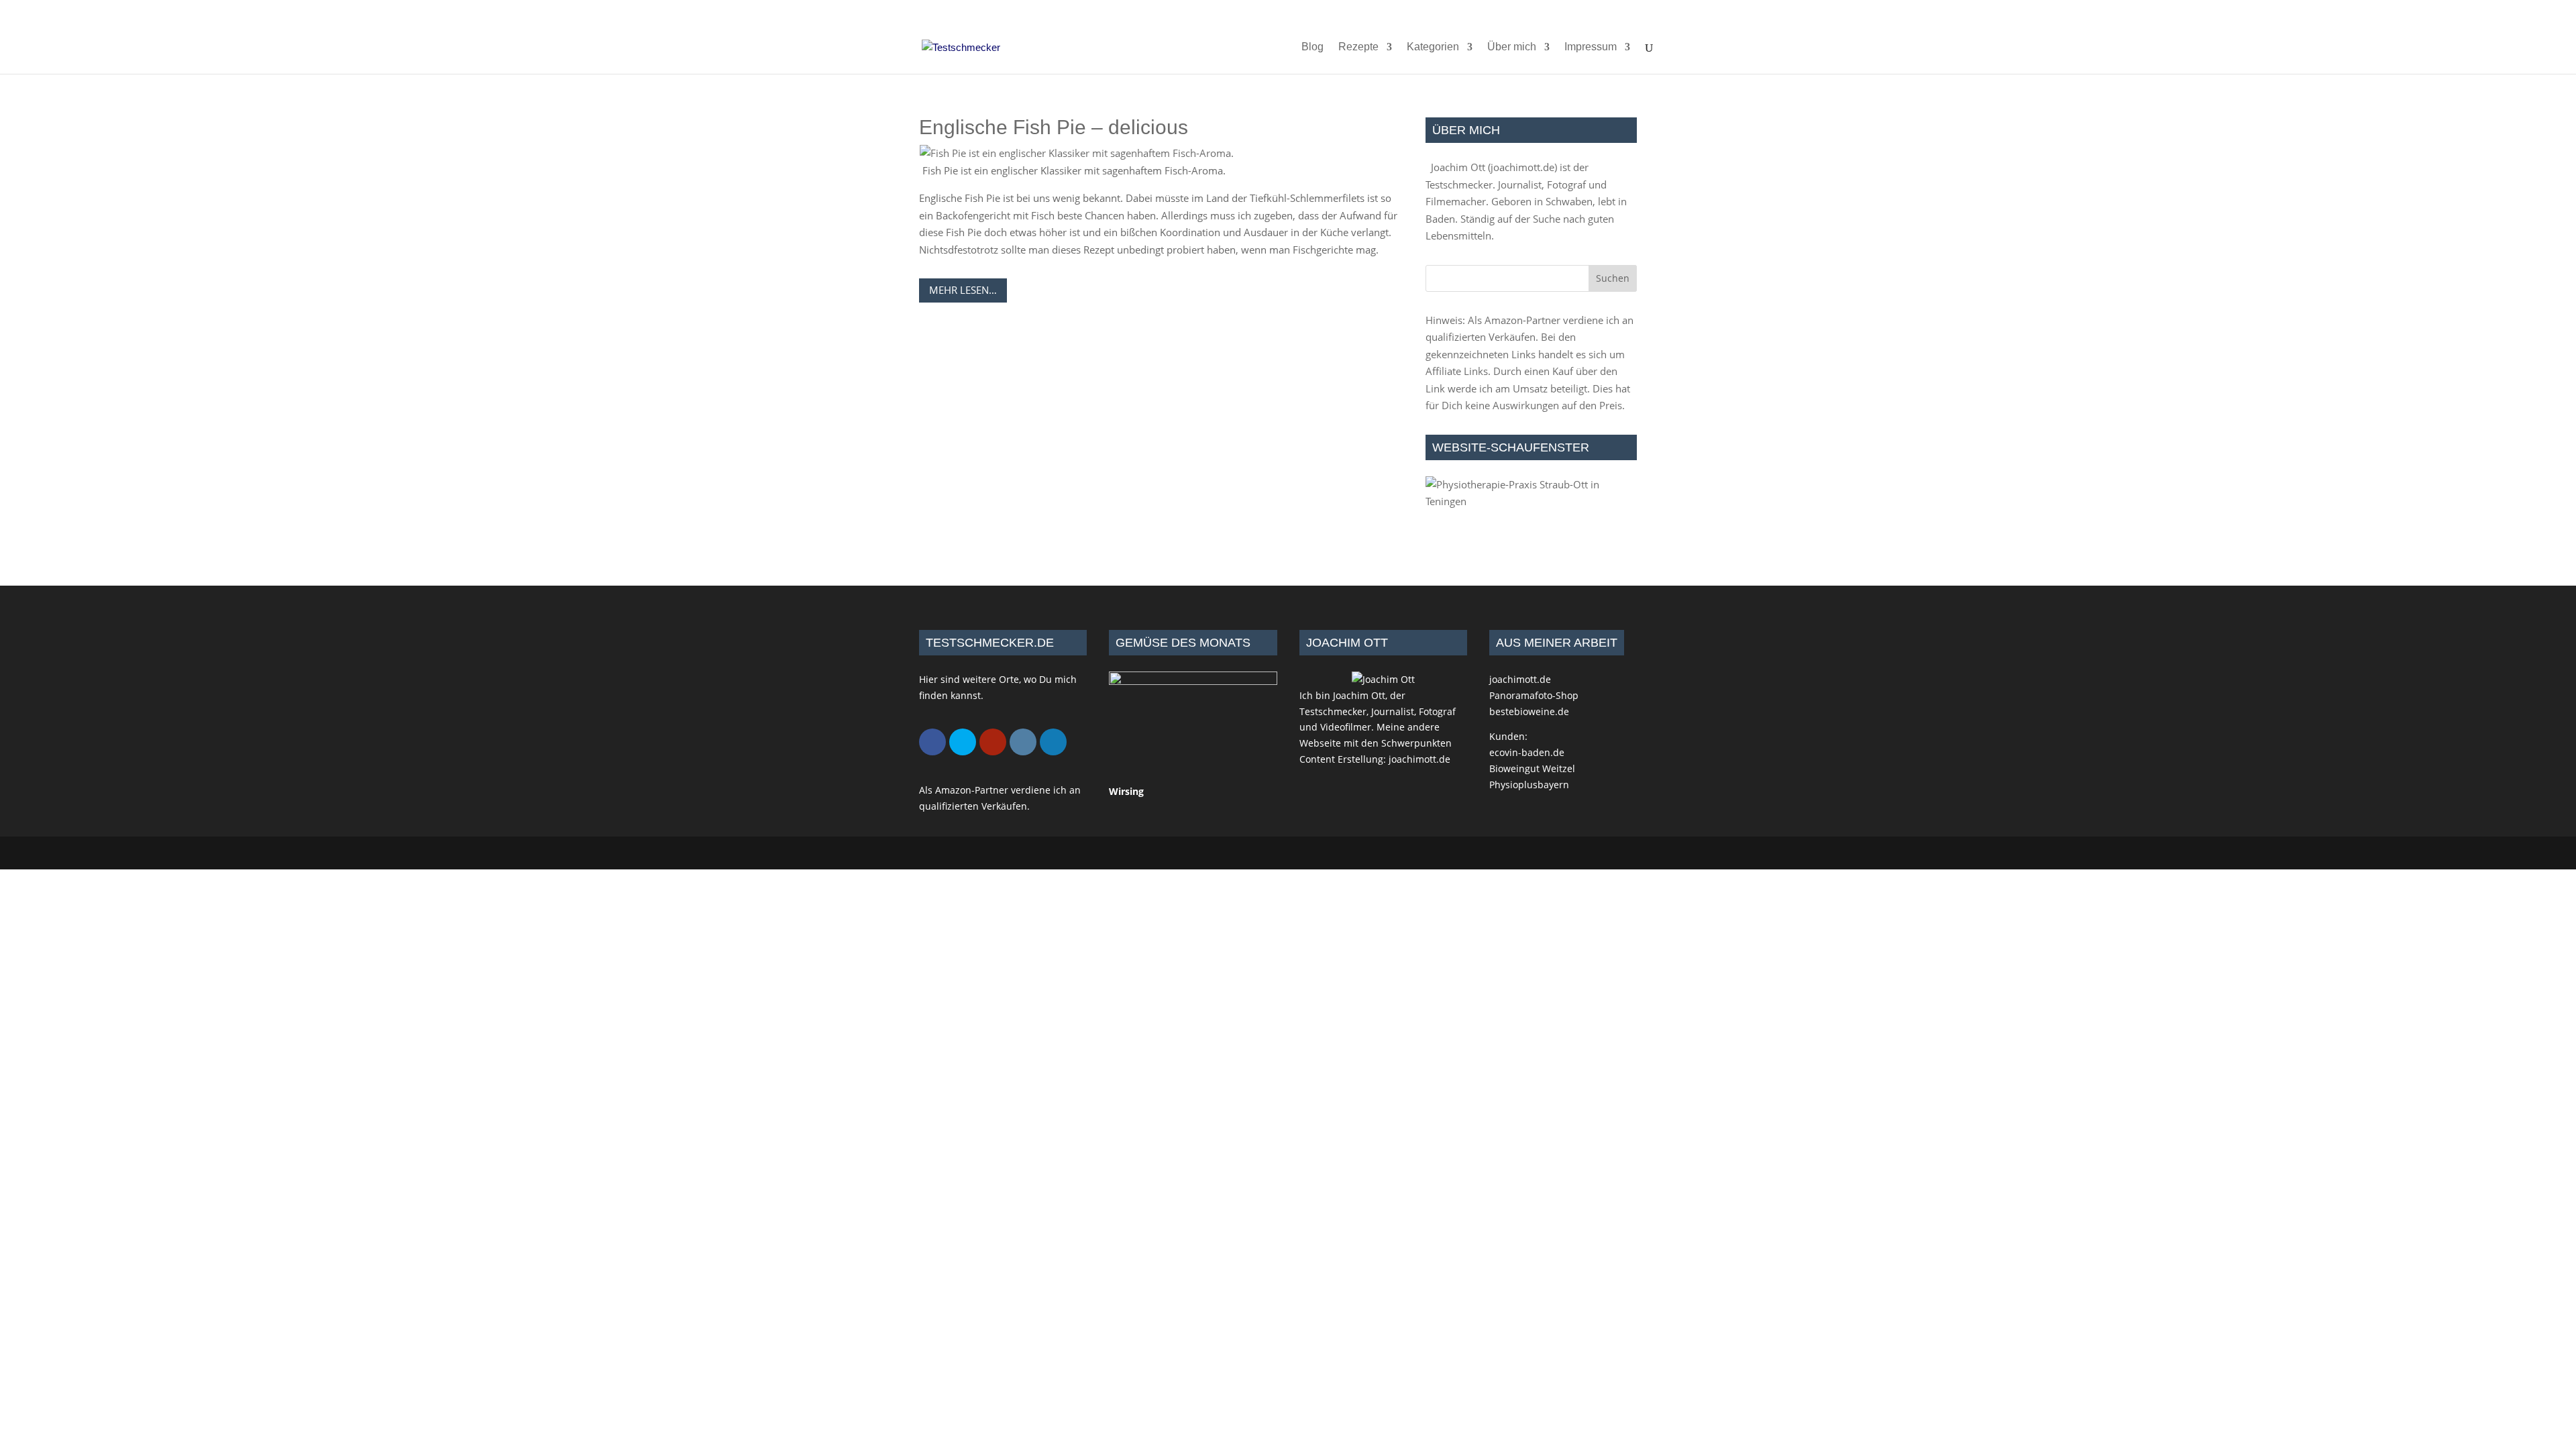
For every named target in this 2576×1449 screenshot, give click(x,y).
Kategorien (1433, 47)
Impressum (1591, 47)
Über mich (1512, 47)
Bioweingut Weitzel (1532, 768)
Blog (1312, 47)
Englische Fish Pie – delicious (1054, 127)
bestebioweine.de (1529, 711)
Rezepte (1358, 47)
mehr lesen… (963, 290)
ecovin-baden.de (1527, 752)
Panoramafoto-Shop (1534, 695)
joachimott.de (1522, 167)
